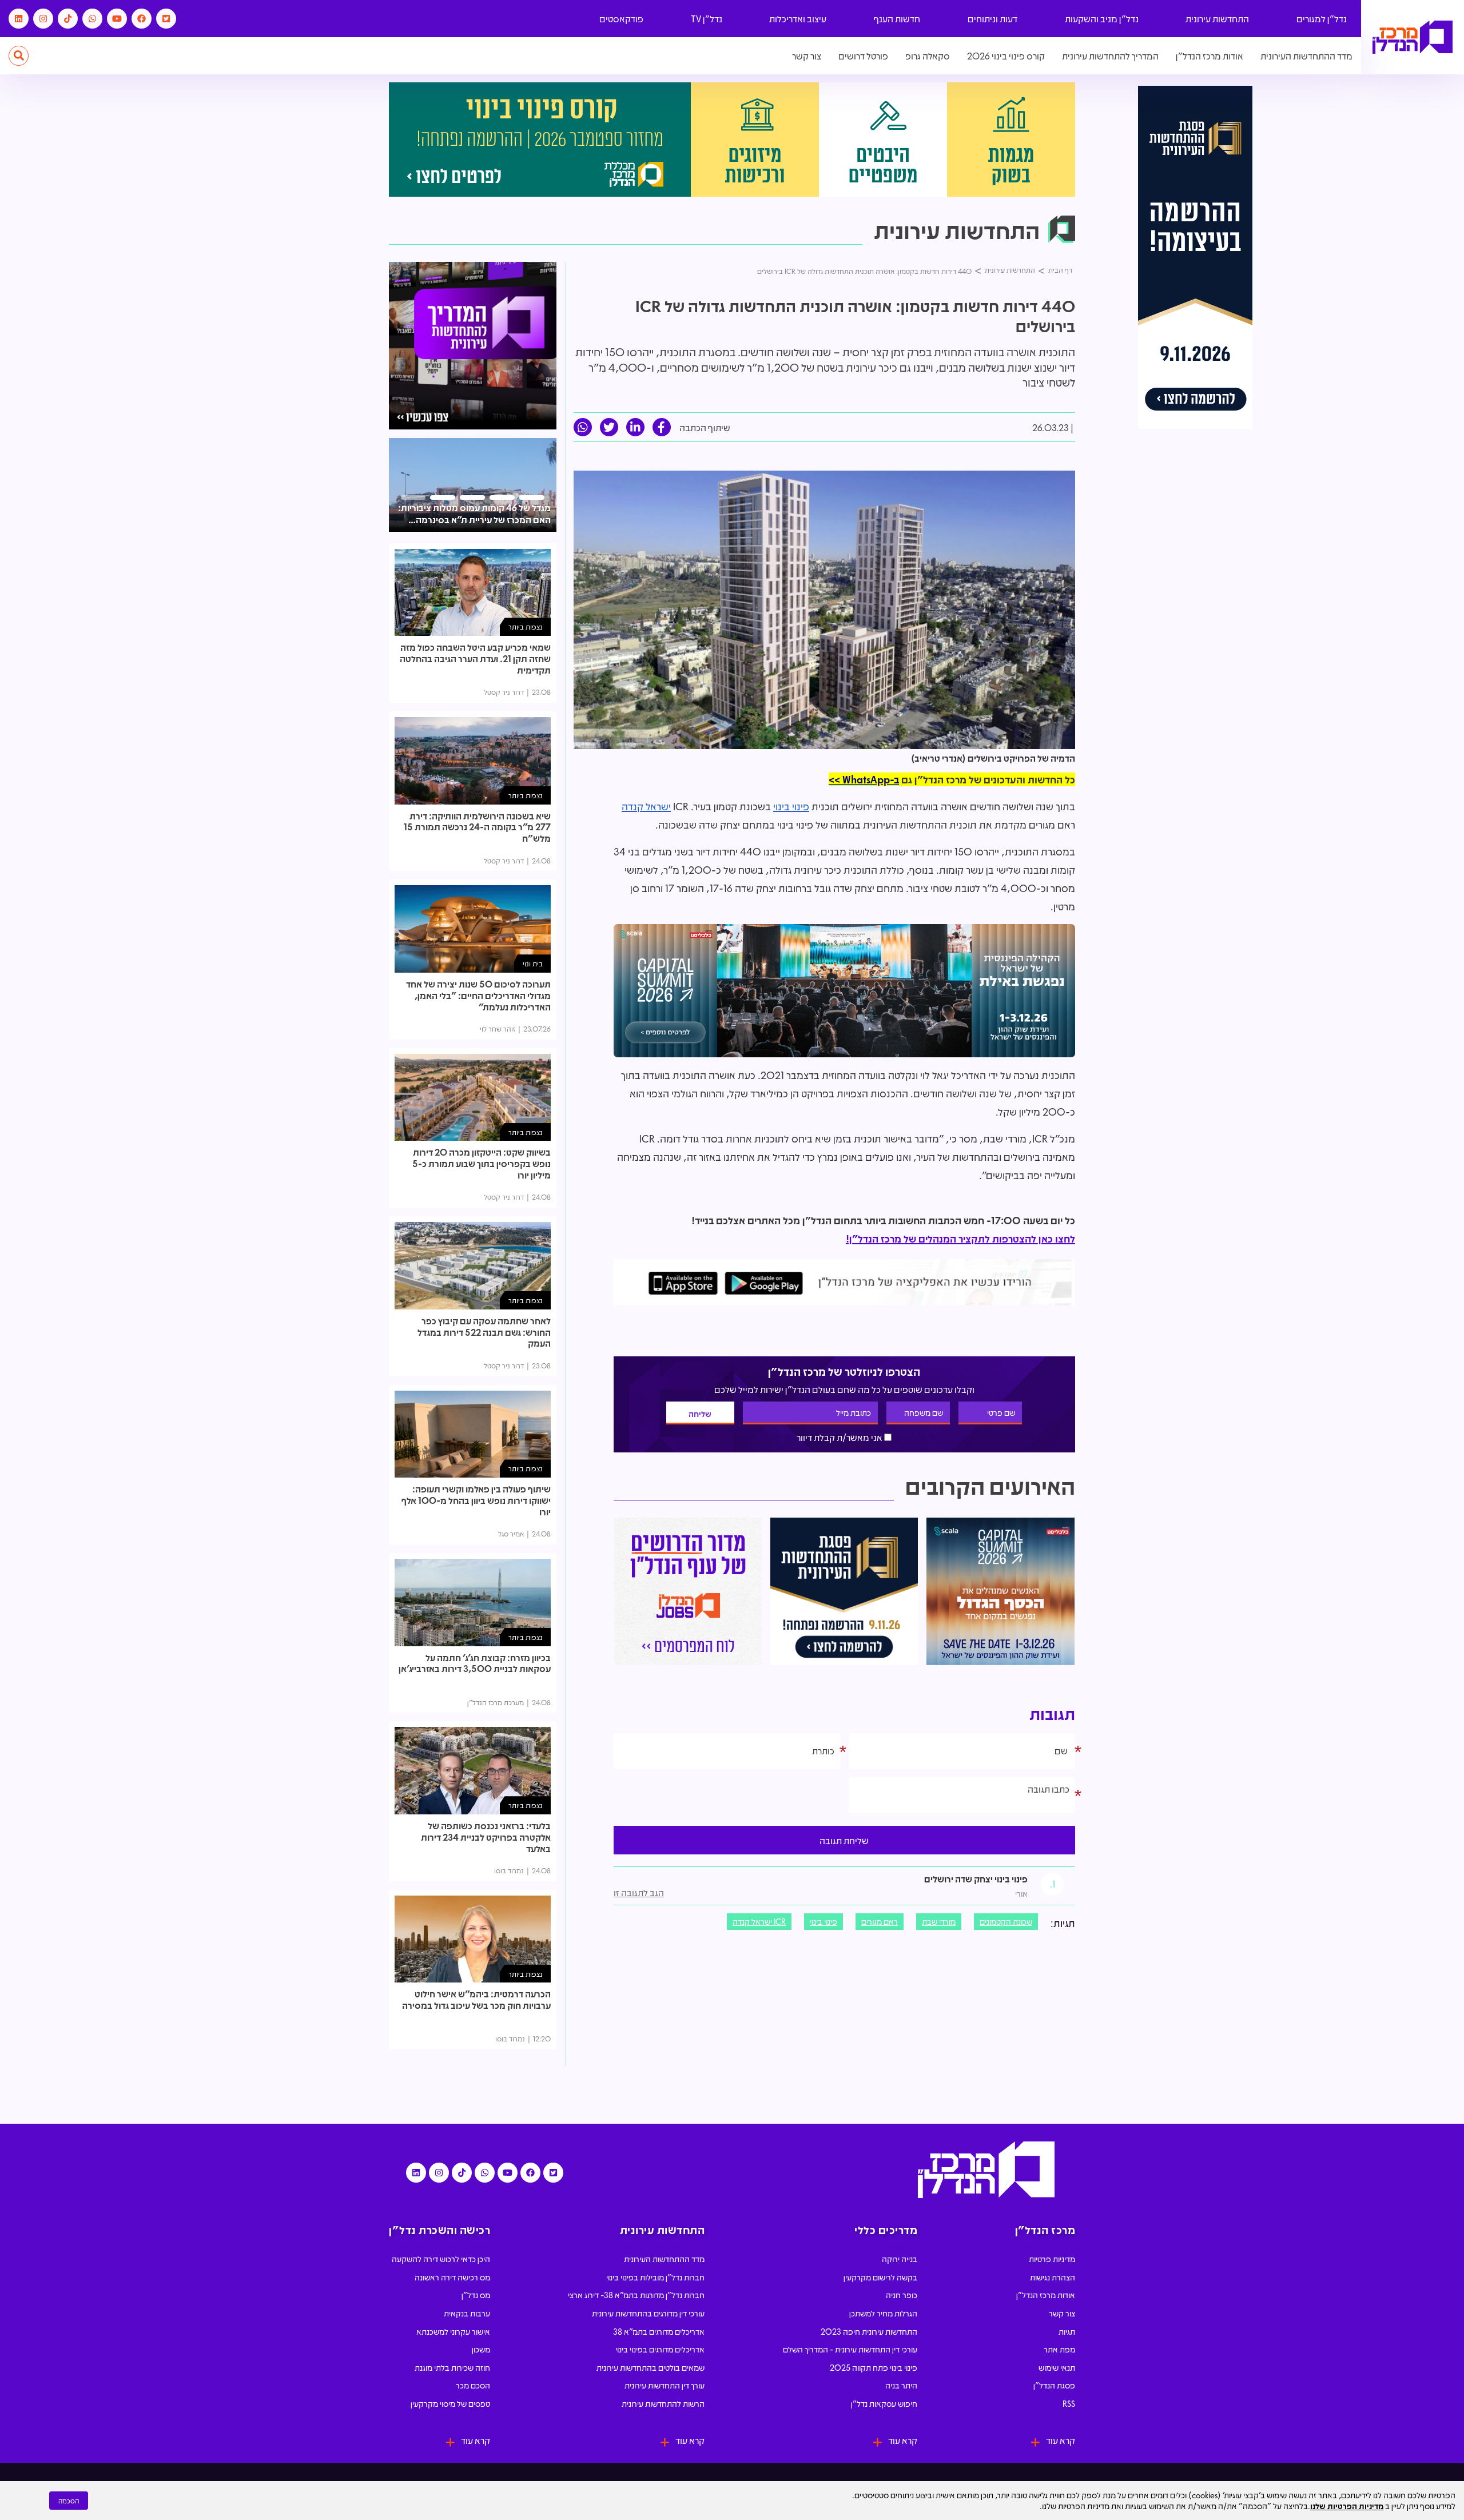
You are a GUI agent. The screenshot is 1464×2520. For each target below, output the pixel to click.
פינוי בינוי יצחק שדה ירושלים (976, 1879)
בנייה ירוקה (900, 2259)
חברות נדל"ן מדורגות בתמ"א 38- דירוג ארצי (636, 2295)
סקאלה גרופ (928, 56)
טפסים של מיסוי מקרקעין (450, 2403)
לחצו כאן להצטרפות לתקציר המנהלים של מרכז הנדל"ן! (960, 1239)
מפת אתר (1059, 2349)
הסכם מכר (473, 2385)
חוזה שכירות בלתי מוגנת (452, 2367)
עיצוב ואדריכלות (798, 19)
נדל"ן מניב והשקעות (1102, 19)
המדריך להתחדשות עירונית (1110, 56)
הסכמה (69, 2501)
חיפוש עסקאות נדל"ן (884, 2403)
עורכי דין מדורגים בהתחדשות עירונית (648, 2313)
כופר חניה (902, 2295)
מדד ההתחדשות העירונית (1306, 56)
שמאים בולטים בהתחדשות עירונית (651, 2367)
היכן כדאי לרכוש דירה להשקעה (441, 2259)
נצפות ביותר (526, 626)
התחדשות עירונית (1217, 19)
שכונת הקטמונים (1006, 1921)
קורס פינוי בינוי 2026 (1006, 56)
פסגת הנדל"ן (1054, 2385)
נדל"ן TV (707, 19)
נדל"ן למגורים (1322, 19)
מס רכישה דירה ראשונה (452, 2277)
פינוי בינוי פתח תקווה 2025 (874, 2367)
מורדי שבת (939, 1921)
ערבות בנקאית (467, 2313)
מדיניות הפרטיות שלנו (1347, 2506)
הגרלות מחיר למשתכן (883, 2313)
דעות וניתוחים (992, 19)
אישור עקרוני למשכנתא (453, 2331)
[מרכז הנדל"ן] (1413, 37)
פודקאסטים (621, 19)
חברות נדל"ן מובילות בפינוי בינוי (655, 2277)
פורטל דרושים (863, 56)
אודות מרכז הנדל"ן (1210, 56)
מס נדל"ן (476, 2295)
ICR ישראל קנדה (759, 1921)
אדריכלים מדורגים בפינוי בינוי (660, 2349)
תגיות (1067, 2331)
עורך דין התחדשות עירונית (665, 2385)
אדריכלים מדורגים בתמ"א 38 (659, 2331)
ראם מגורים (880, 1921)
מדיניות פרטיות (1052, 2259)
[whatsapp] (583, 427)
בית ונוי (533, 963)
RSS (1069, 2403)
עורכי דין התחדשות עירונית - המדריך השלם (850, 2349)
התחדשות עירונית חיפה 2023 (869, 2331)
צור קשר (807, 56)
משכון (481, 2349)
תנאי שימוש (1057, 2367)
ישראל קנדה (646, 806)
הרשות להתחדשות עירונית (663, 2403)
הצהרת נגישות (1053, 2277)
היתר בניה (901, 2385)
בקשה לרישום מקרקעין (880, 2277)
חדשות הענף (897, 19)
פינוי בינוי (791, 806)
